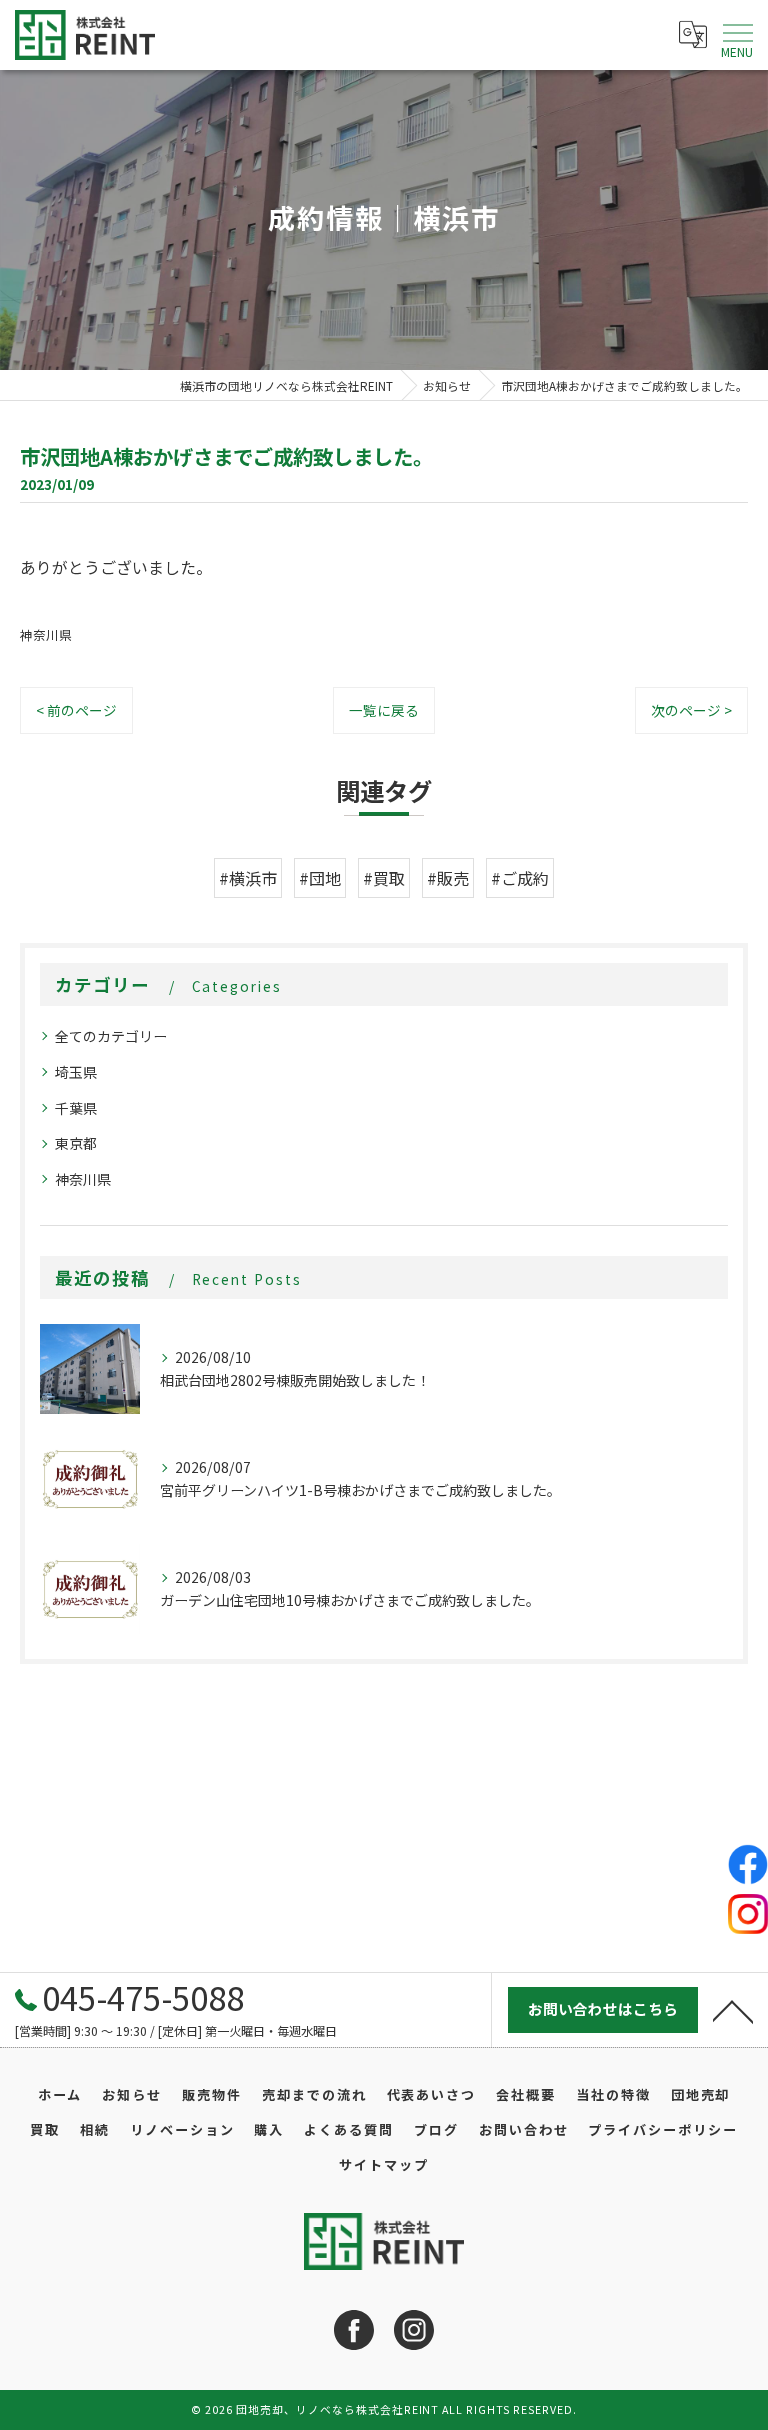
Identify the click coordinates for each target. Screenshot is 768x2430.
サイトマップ (384, 2164)
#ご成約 (520, 878)
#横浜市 (248, 878)
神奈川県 (46, 634)
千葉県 (76, 1108)
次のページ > (691, 710)
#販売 (448, 878)
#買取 (384, 878)
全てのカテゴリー (111, 1036)
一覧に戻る (384, 710)
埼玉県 (76, 1072)
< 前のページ (76, 710)
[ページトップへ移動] (733, 2010)
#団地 (320, 878)
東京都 (76, 1143)
